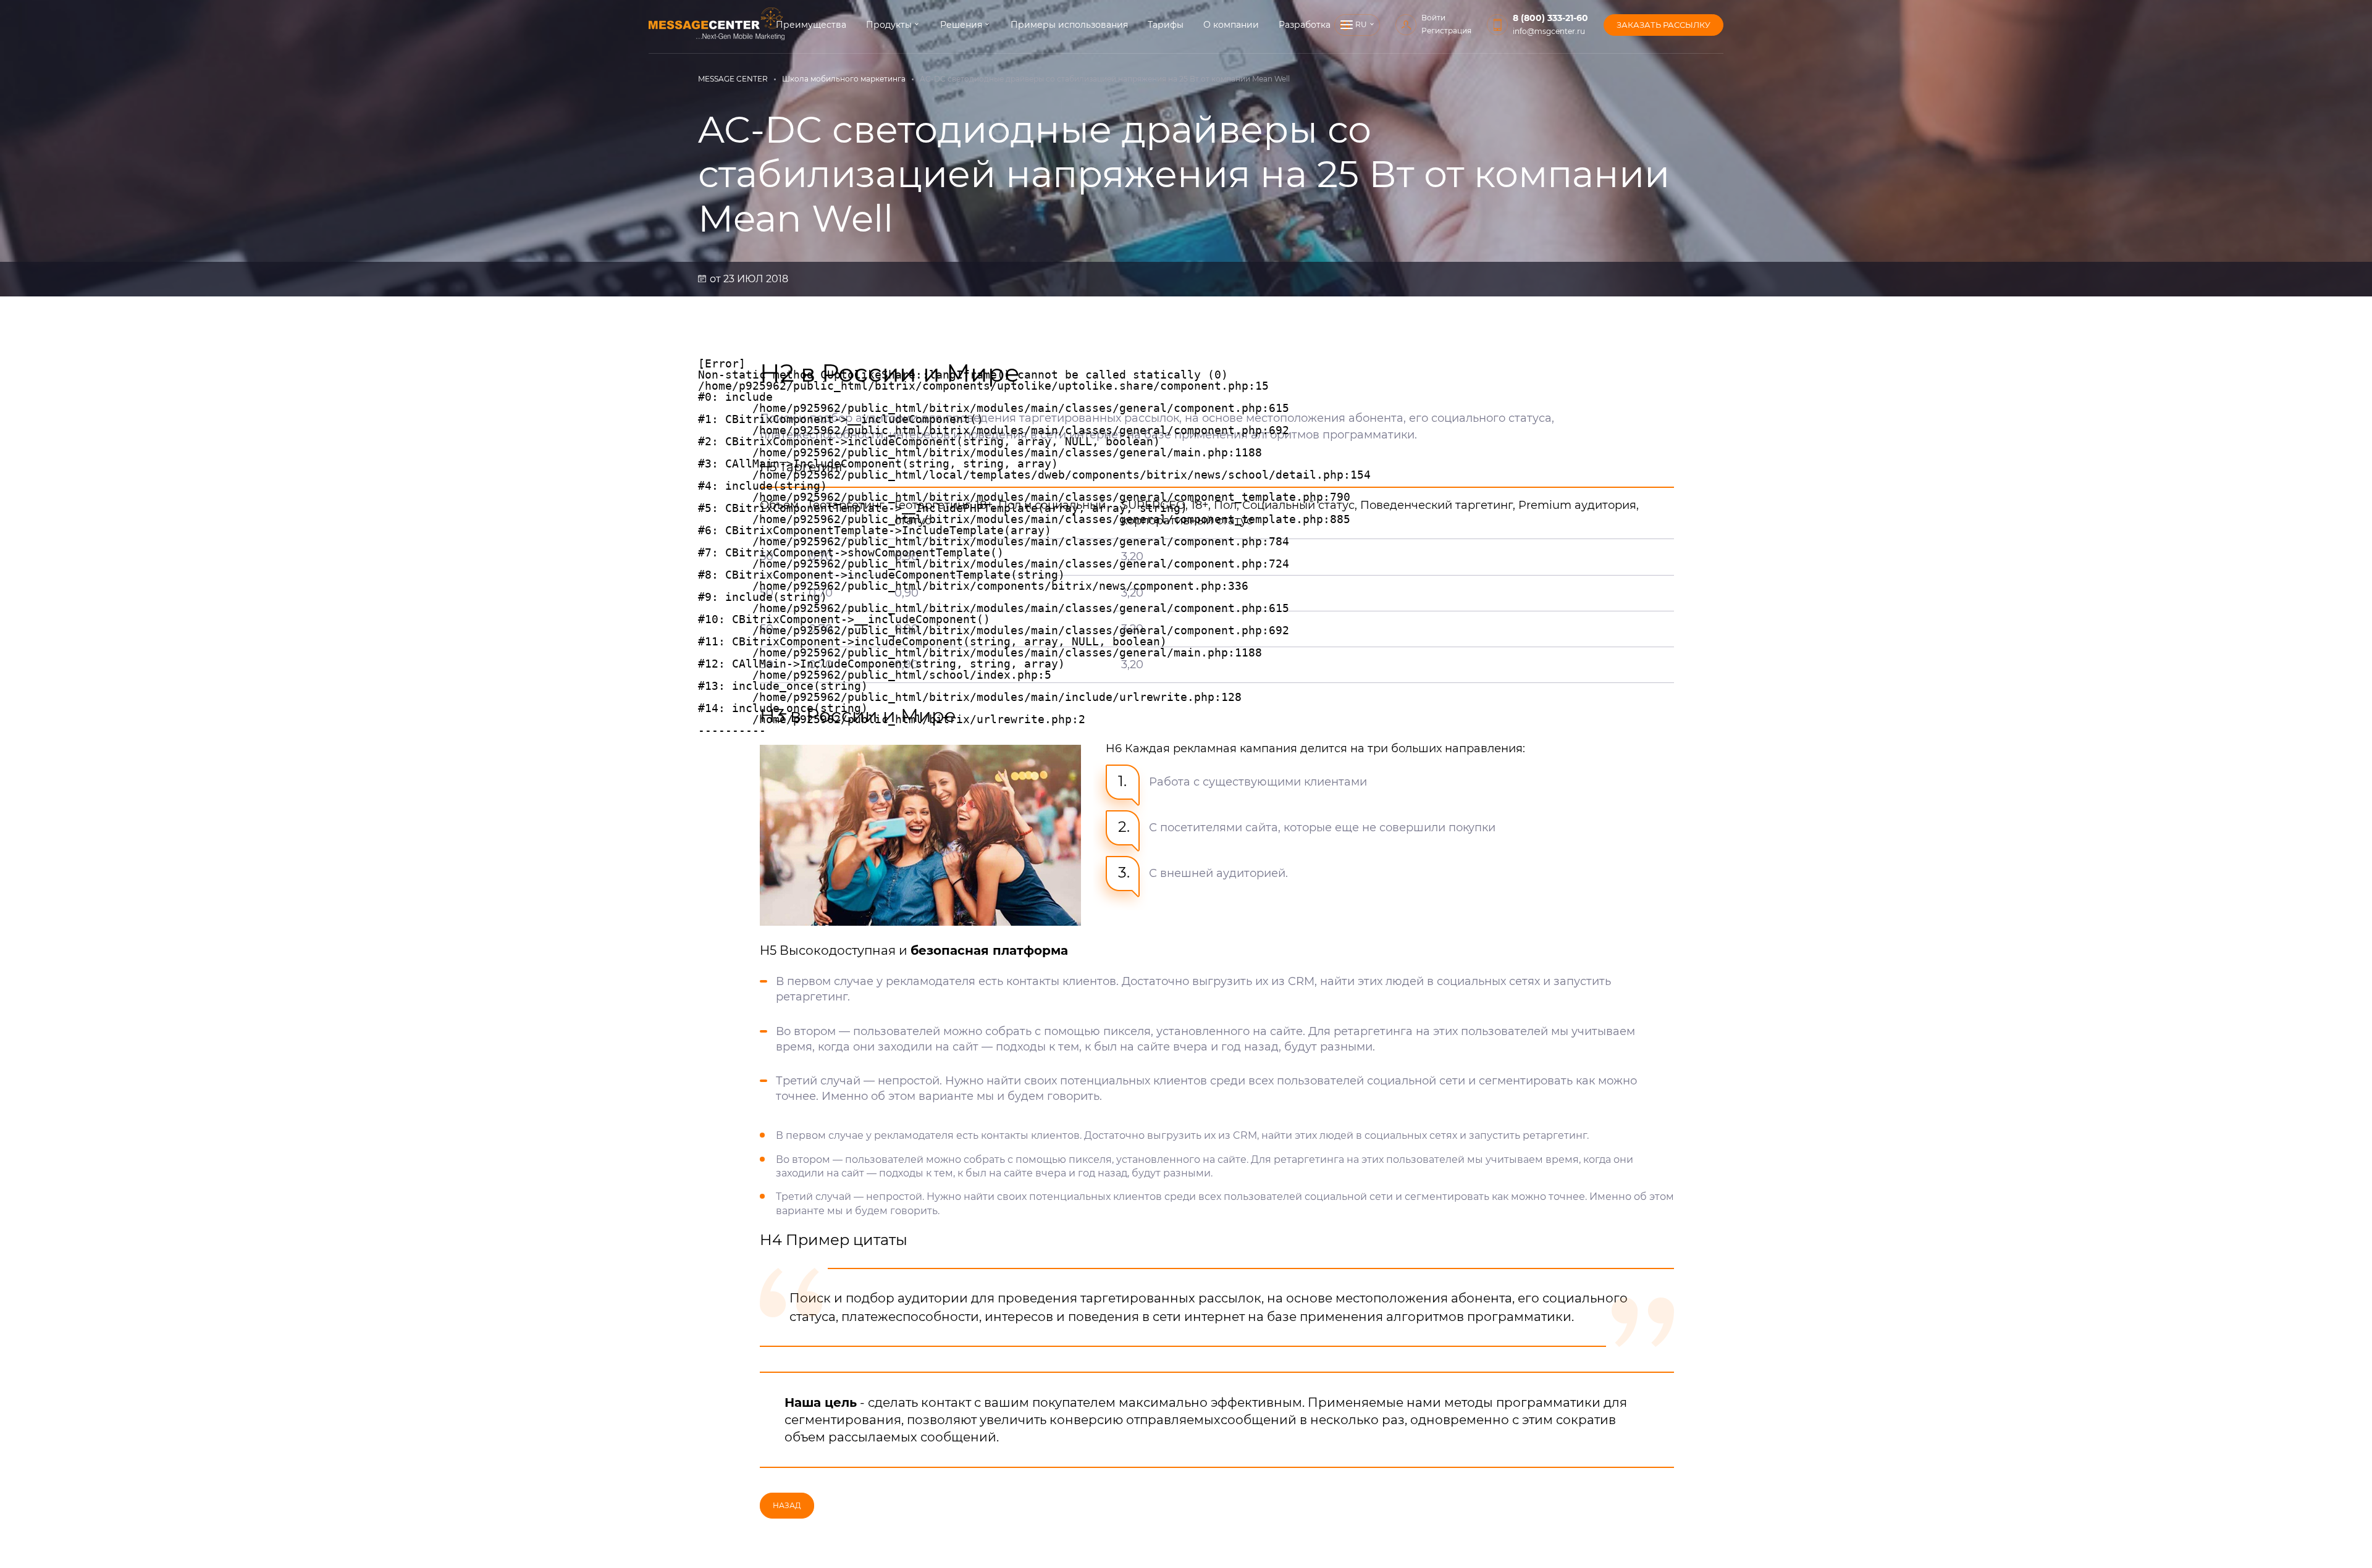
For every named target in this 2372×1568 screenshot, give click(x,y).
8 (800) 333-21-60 (1550, 18)
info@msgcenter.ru (1549, 31)
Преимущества (811, 25)
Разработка (1305, 25)
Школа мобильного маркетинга (844, 79)
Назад (787, 1505)
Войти (1433, 18)
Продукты (889, 25)
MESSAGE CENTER (733, 79)
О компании (1231, 25)
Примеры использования (1069, 25)
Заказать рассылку (1663, 25)
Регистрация (1446, 31)
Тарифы (1166, 25)
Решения (961, 25)
